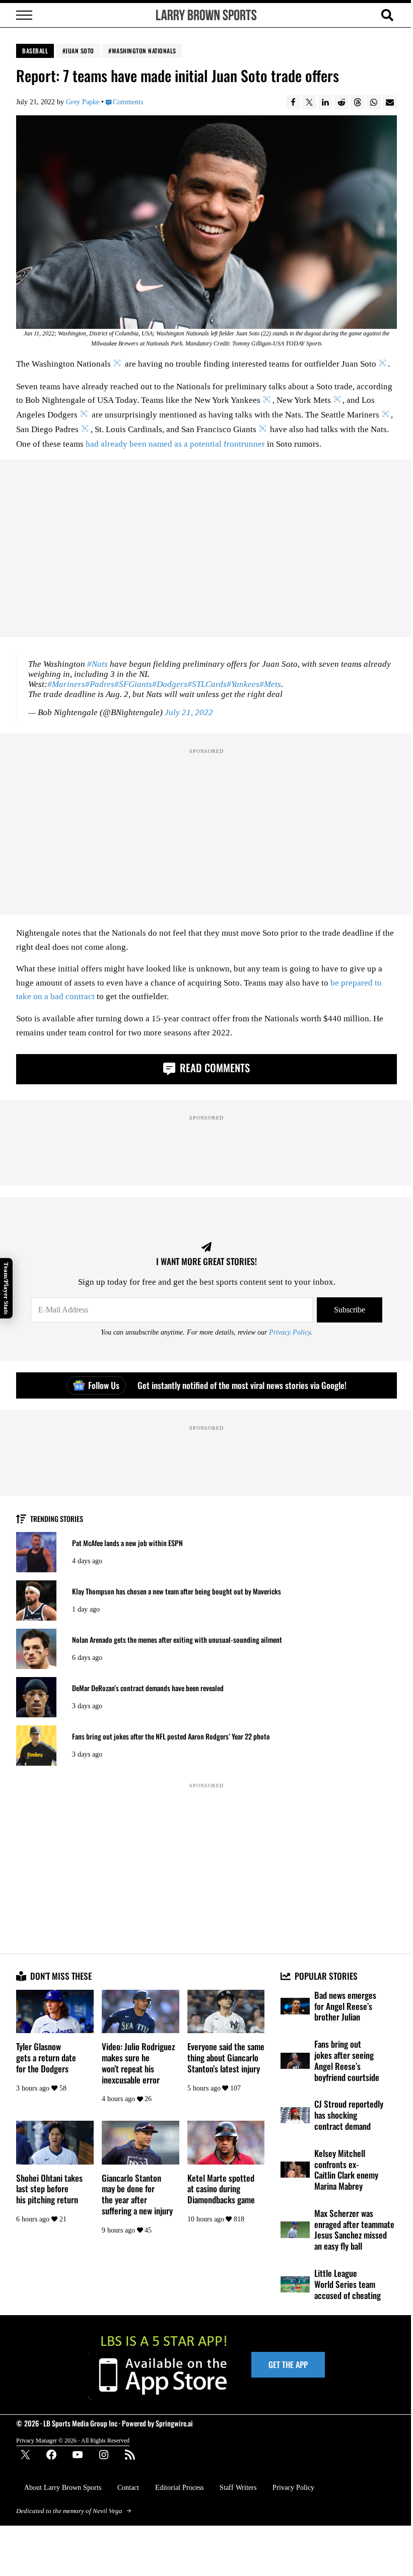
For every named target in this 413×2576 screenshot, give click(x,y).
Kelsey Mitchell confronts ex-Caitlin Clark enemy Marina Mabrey (346, 2170)
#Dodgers (170, 684)
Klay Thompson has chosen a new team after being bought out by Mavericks (177, 1591)
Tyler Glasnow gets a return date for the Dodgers (46, 2058)
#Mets (270, 684)
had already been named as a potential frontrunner (175, 444)
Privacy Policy (290, 1332)
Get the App (288, 2364)
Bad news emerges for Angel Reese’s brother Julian (345, 2006)
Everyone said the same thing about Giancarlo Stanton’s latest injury (226, 2058)
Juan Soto (80, 51)
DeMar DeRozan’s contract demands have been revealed (148, 1688)
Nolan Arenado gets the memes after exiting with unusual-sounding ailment (177, 1640)
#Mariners (66, 684)
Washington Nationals (144, 51)
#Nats (97, 664)
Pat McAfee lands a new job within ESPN (127, 1543)
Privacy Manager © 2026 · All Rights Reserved (73, 2441)
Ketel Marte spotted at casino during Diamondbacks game (221, 2189)
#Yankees (243, 684)
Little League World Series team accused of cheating (348, 2284)
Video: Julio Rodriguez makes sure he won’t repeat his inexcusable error (138, 2063)
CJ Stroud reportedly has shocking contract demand (349, 2115)
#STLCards (207, 684)
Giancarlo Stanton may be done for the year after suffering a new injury (137, 2195)
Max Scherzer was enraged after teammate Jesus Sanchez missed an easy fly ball (354, 2230)
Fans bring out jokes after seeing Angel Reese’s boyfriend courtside (347, 2061)
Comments (128, 102)
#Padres (100, 684)
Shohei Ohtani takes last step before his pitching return (49, 2189)
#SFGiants (133, 684)
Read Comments (214, 1067)
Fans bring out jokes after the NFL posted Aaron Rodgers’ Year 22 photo (171, 1736)
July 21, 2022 (189, 712)
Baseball (35, 51)
